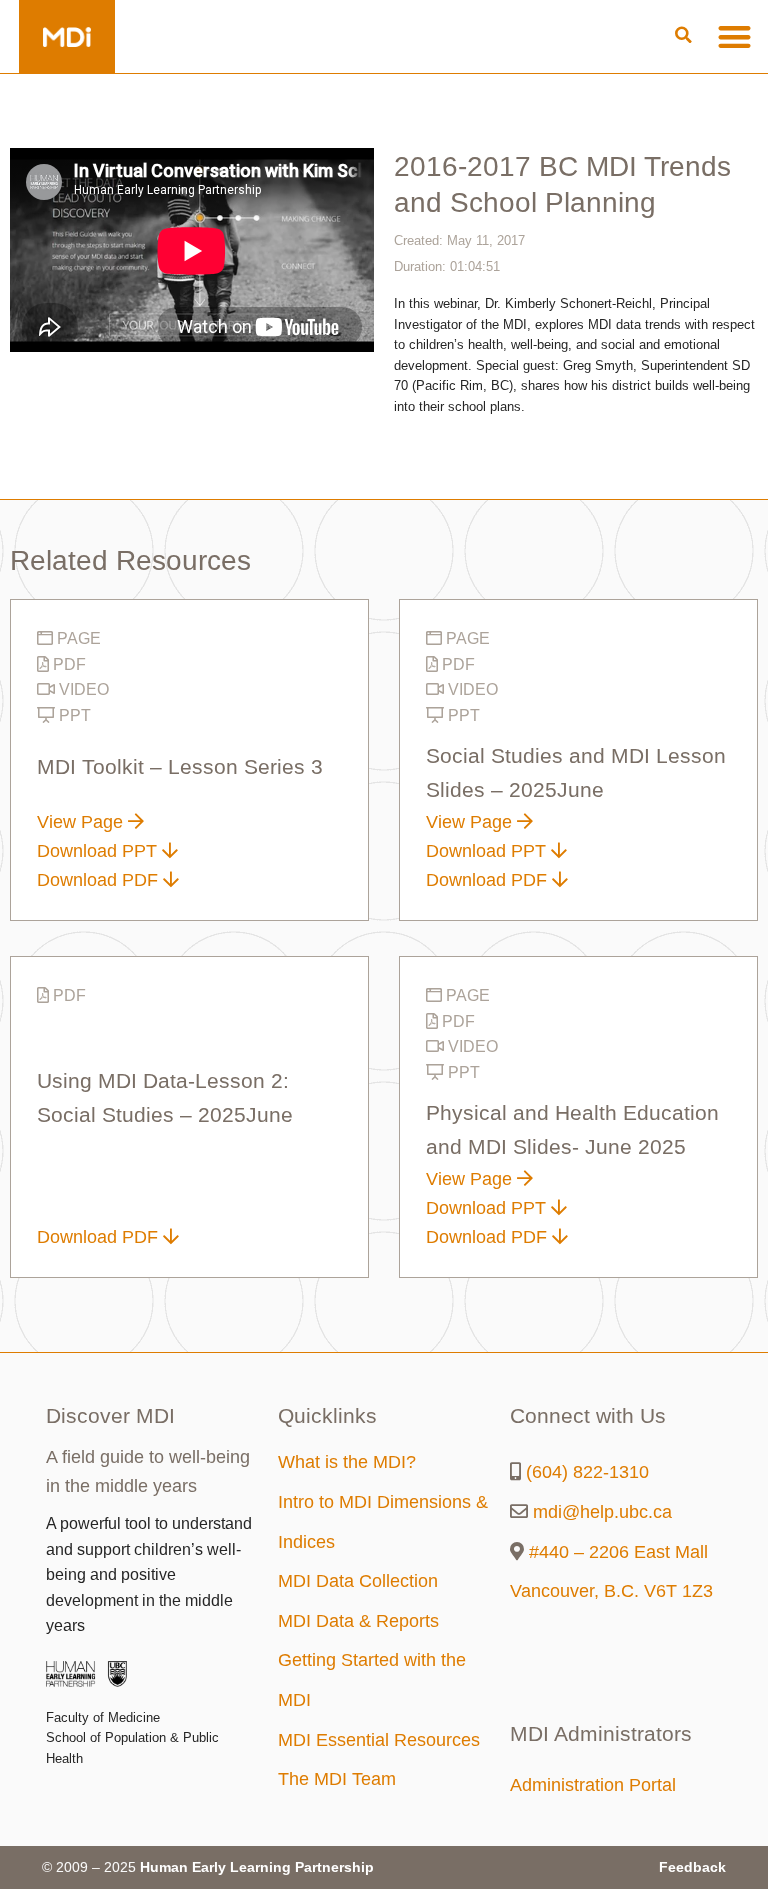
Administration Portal (593, 1785)
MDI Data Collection (358, 1581)
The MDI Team (337, 1779)
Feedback (692, 1867)
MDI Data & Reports (358, 1621)
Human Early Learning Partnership (257, 1867)
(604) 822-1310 (587, 1472)
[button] (684, 36)
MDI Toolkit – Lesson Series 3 (180, 767)
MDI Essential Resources (379, 1740)
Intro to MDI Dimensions (377, 1502)
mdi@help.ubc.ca (602, 1512)
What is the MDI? (347, 1462)
